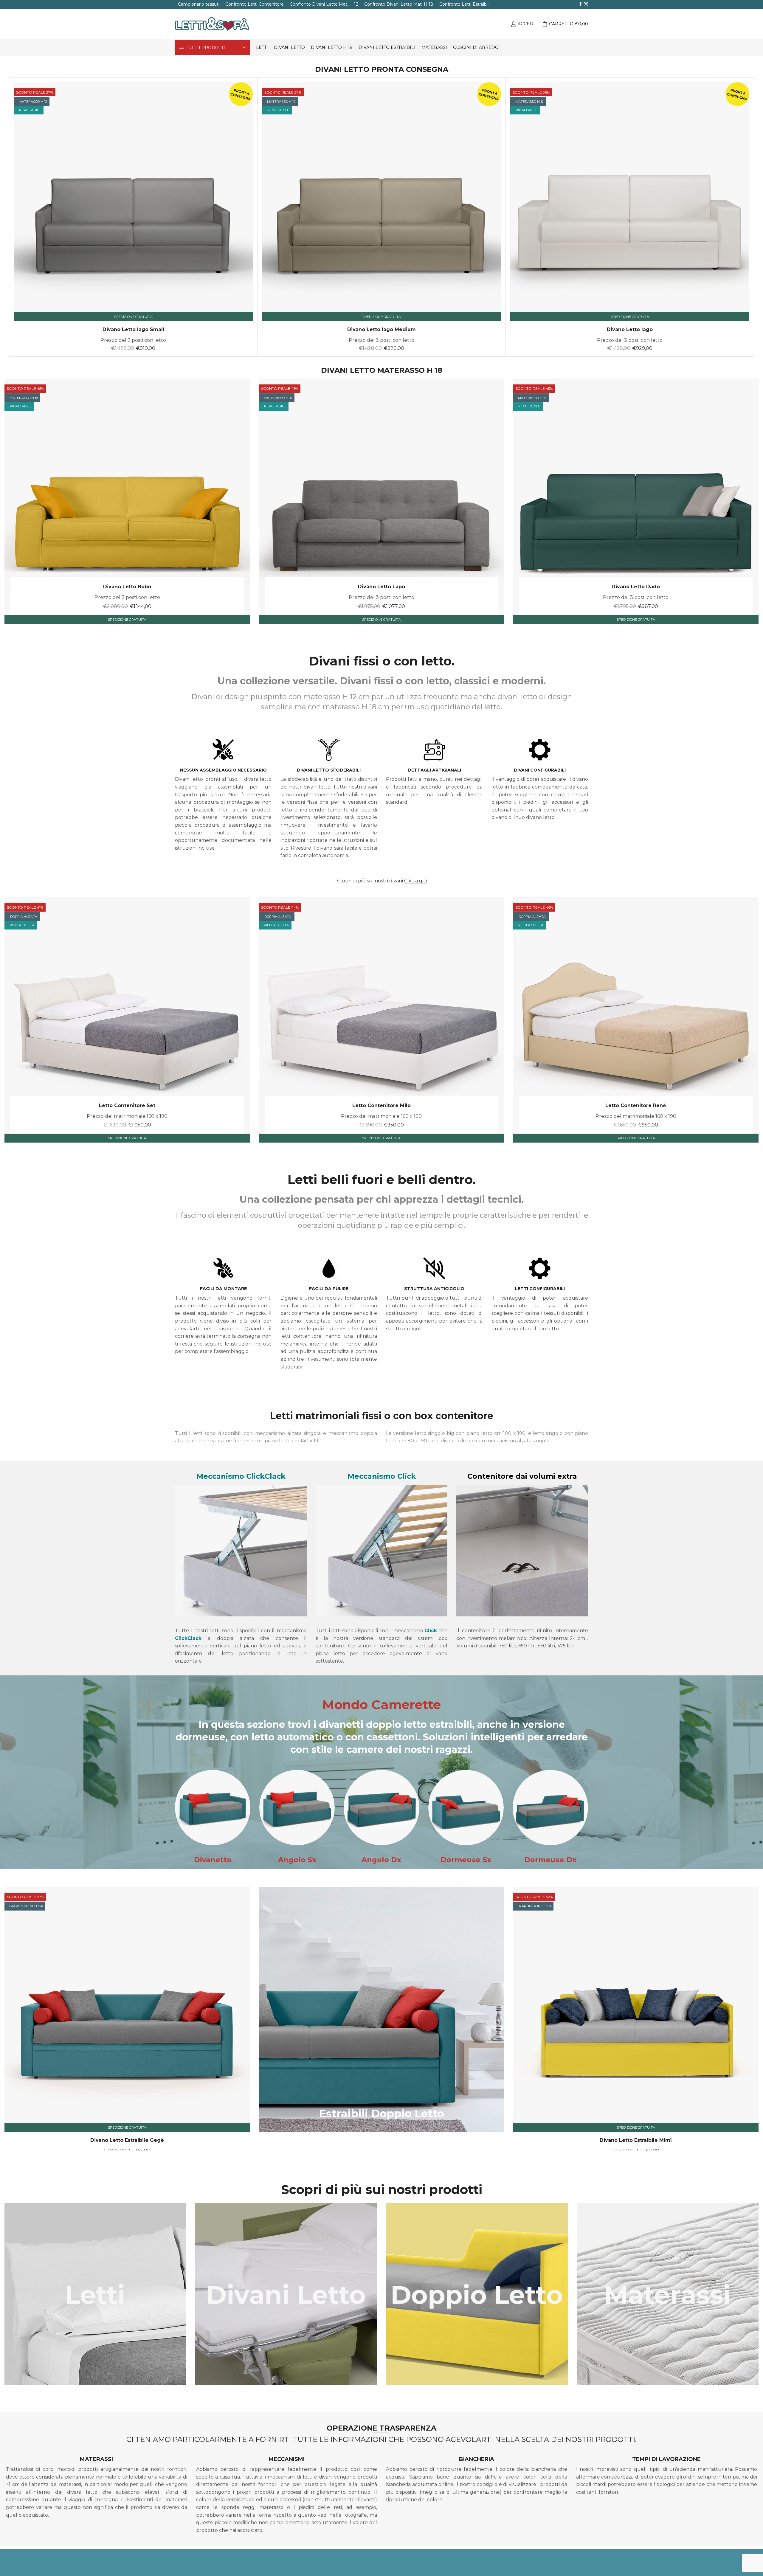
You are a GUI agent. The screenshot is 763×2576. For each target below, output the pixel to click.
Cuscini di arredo (476, 47)
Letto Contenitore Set (127, 1105)
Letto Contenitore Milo (381, 1105)
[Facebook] (581, 4)
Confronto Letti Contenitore (255, 4)
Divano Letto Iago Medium (381, 329)
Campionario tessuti (199, 4)
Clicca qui (415, 881)
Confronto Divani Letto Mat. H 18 (399, 4)
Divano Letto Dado (636, 587)
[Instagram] (586, 4)
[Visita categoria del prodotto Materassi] (668, 2294)
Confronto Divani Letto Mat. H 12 (324, 4)
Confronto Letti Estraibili (464, 4)
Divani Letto (289, 47)
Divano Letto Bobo (127, 587)
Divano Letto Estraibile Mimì (636, 2140)
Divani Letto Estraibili (387, 47)
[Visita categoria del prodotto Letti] (95, 2294)
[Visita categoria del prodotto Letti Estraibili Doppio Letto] (477, 2294)
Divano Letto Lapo (381, 587)
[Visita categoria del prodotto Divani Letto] (286, 2294)
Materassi (434, 47)
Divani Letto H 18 (332, 47)
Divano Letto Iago (630, 329)
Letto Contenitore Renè (636, 1105)
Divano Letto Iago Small (133, 329)
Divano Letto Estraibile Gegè (127, 2140)
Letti (262, 47)
